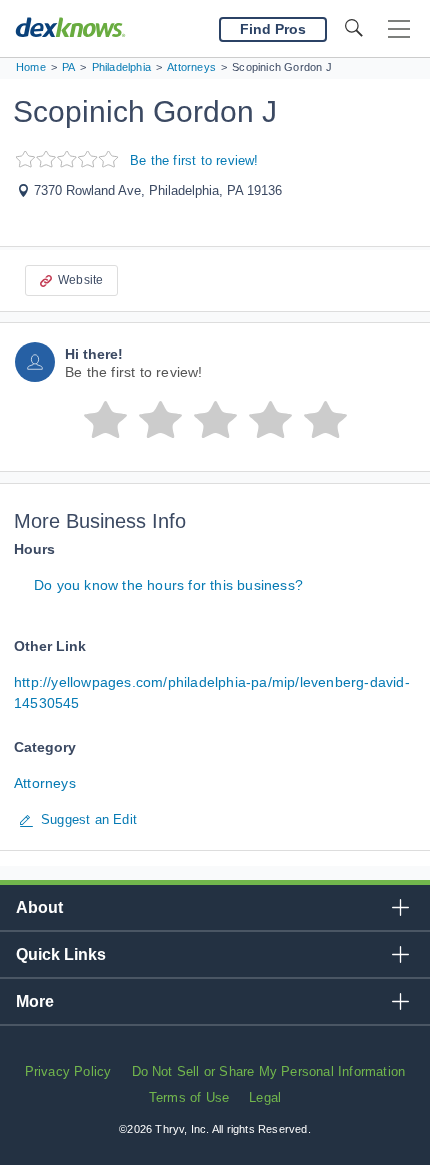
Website (80, 280)
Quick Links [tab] (61, 954)
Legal (265, 1097)
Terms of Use (189, 1097)
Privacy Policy (68, 1071)
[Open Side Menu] (399, 29)
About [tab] (39, 907)
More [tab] (35, 1001)
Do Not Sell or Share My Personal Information (269, 1071)
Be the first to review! (194, 160)
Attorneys (45, 783)
